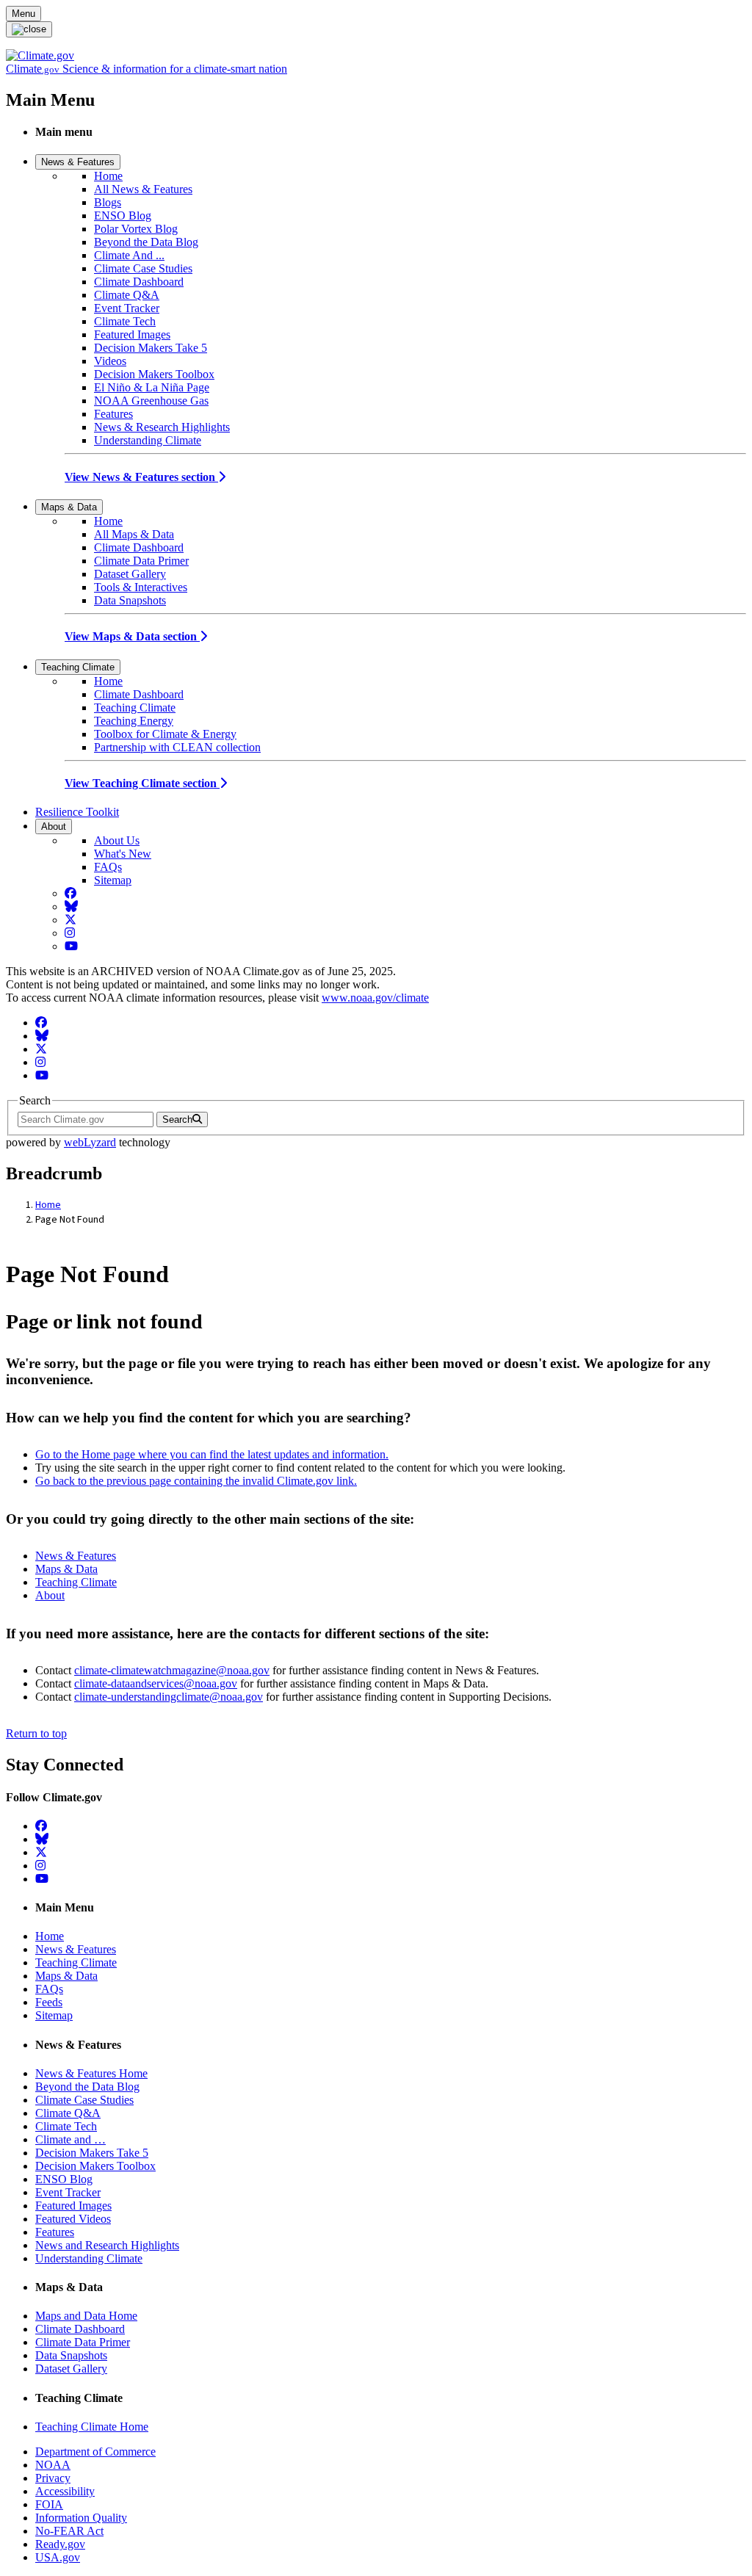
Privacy (53, 2478)
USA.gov (58, 2557)
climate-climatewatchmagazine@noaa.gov (172, 1670)
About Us (117, 840)
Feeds (49, 2002)
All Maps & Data (134, 534)
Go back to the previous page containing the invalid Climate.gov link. (196, 1481)
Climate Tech (125, 321)
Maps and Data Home (86, 2316)
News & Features (78, 162)
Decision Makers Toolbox (154, 374)
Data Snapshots (130, 600)
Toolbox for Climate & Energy (165, 734)
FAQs (108, 867)
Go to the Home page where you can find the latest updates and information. (212, 1454)
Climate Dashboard (139, 282)
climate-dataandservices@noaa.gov (156, 1683)
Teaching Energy (134, 721)
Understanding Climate (148, 440)
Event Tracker (127, 308)
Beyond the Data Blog (146, 242)
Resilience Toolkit (77, 812)
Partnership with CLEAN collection (177, 747)
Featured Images (132, 334)
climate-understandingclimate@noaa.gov (169, 1697)
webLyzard (90, 1142)
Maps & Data (69, 507)
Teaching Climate (78, 667)
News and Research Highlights (107, 2245)
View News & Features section (141, 477)
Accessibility (65, 2491)
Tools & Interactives (141, 587)
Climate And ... (129, 255)
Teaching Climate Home (92, 2427)
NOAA (53, 2465)
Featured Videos (73, 2219)
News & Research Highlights (162, 427)
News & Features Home (91, 2073)
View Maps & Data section (132, 636)
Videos (110, 361)
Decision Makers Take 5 (151, 348)
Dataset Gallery (130, 574)
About (54, 826)
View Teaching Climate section (142, 783)
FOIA (49, 2504)
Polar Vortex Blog (136, 229)
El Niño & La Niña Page (152, 387)
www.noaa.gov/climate (375, 998)
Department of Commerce (95, 2452)
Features (113, 414)
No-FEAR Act (69, 2531)
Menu (23, 14)
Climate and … (70, 2139)
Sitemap (113, 880)
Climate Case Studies (143, 268)
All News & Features (143, 189)
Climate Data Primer (141, 561)
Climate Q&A (127, 295)
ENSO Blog (123, 216)
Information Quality (81, 2518)
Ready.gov (60, 2544)
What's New (123, 854)
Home (108, 176)
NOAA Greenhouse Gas (151, 401)
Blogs (108, 202)
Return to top (36, 1733)
